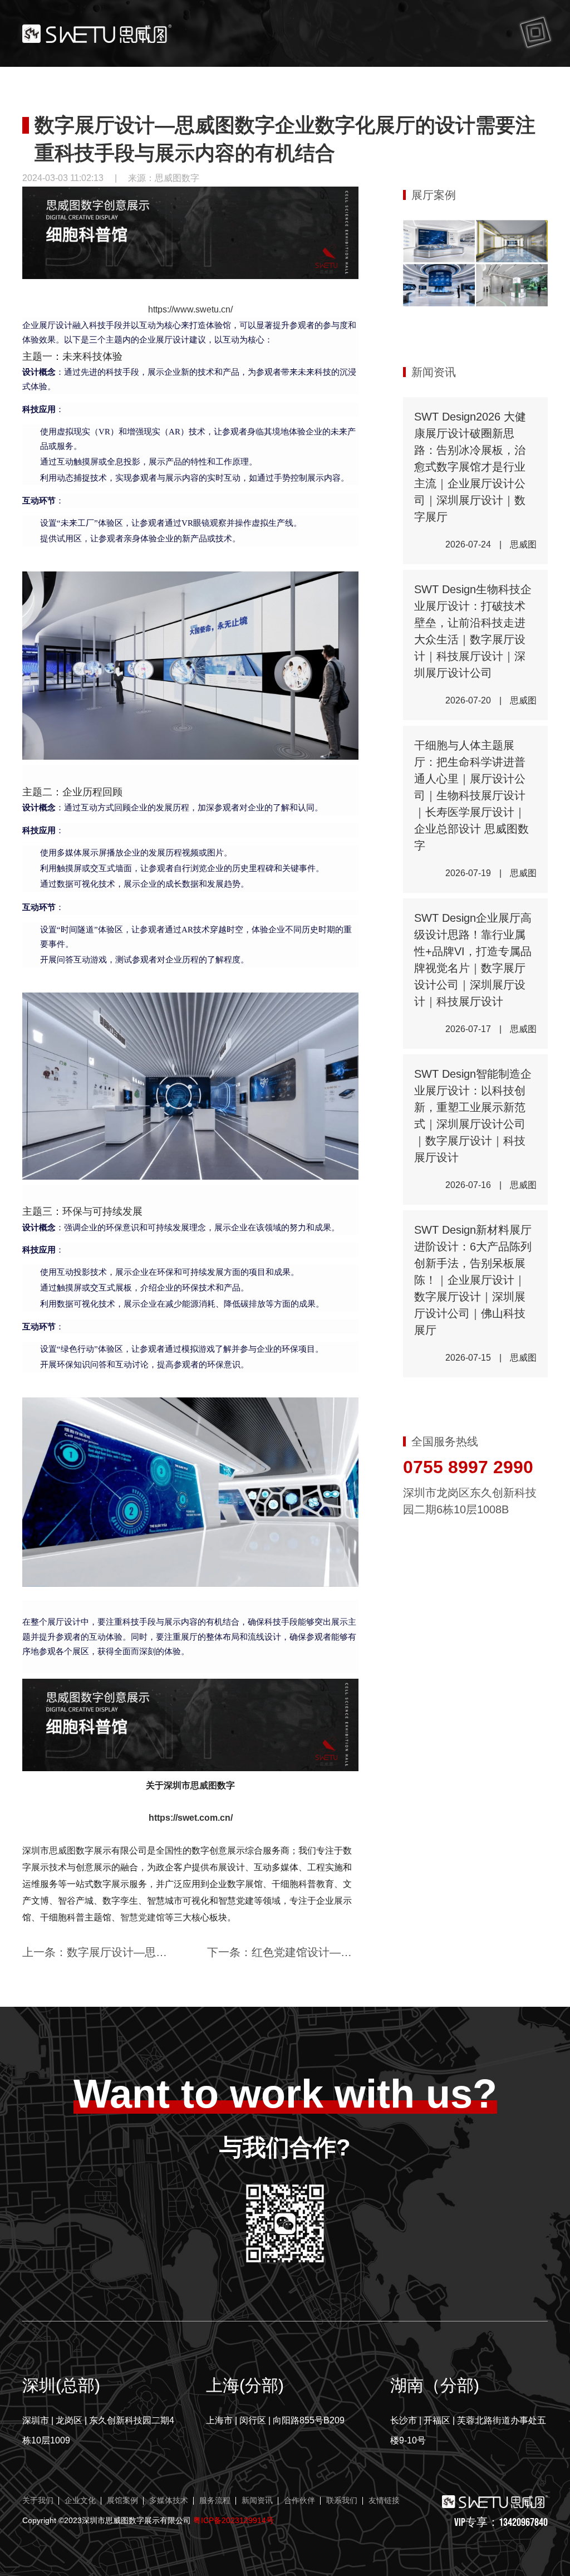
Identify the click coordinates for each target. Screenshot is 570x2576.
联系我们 (342, 2501)
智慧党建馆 (142, 1917)
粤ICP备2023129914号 (234, 2520)
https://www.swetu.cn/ (190, 309)
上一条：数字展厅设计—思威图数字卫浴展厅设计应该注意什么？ (98, 1952)
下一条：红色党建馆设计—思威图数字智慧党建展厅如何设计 (283, 1952)
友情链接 (384, 2501)
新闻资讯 (257, 2501)
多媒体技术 (169, 2501)
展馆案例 (122, 2501)
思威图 (204, 1785)
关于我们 (38, 2501)
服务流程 (215, 2501)
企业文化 (80, 2501)
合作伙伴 (299, 2501)
